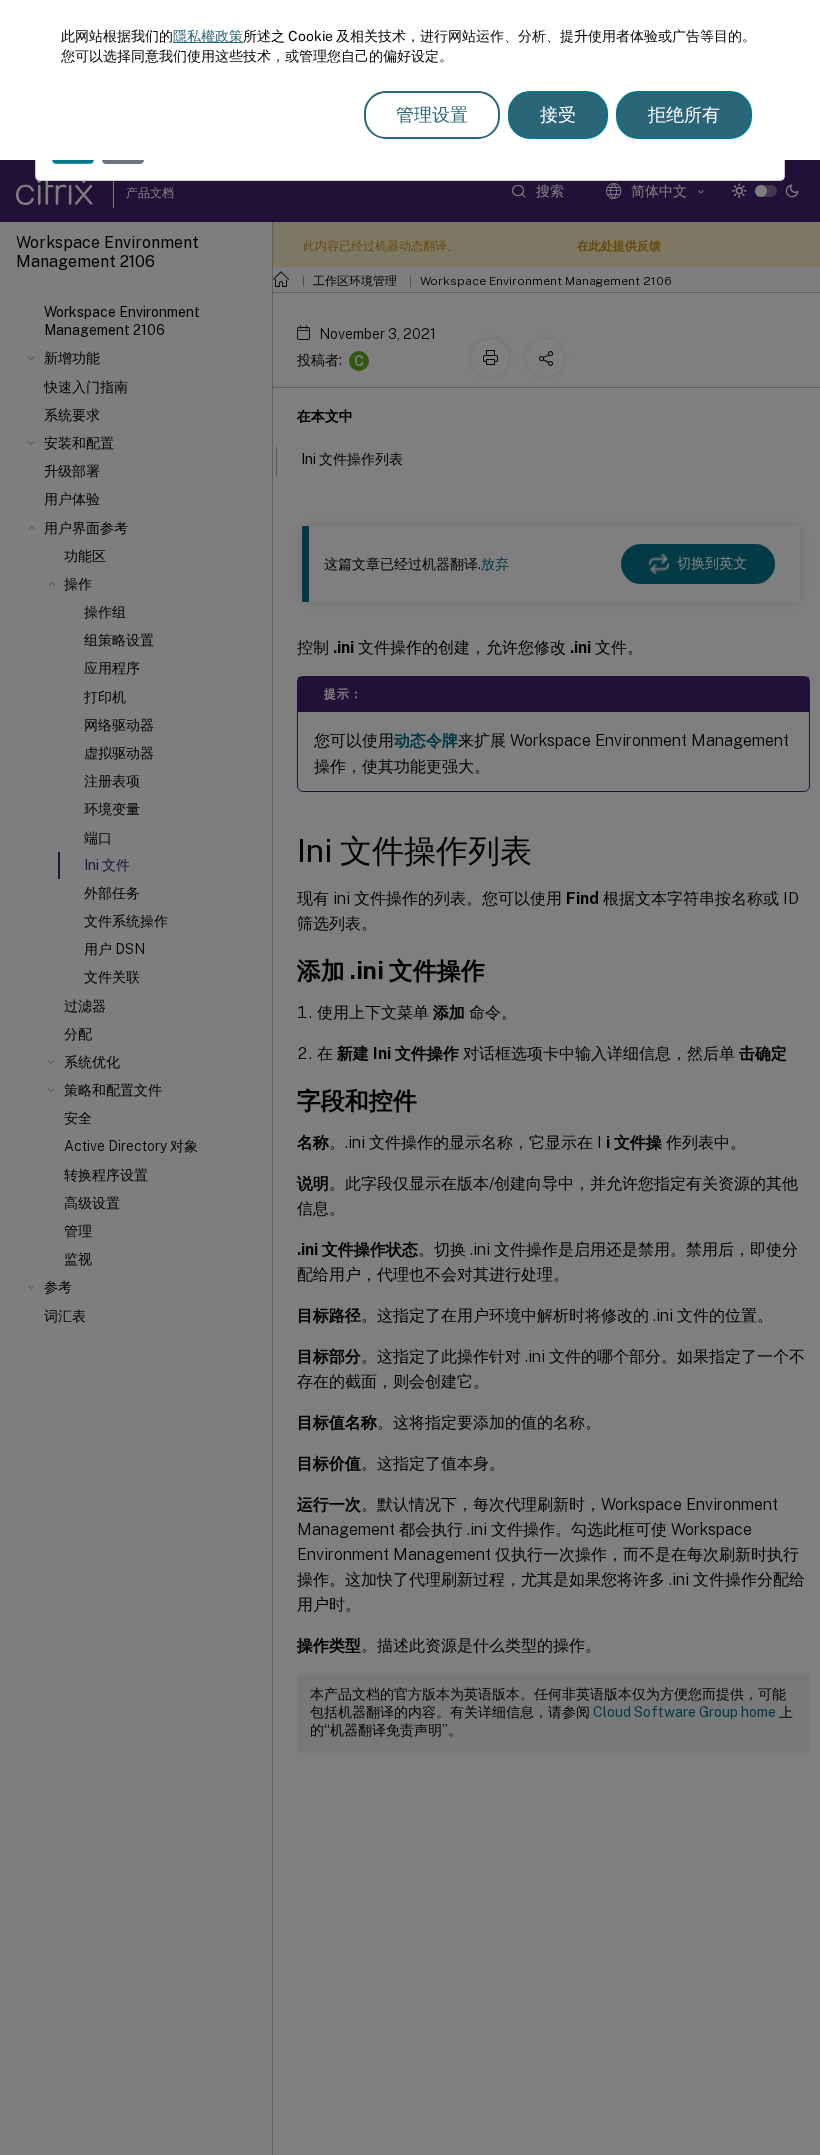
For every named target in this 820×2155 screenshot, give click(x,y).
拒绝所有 (684, 114)
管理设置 (432, 114)
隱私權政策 (208, 36)
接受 (558, 114)
